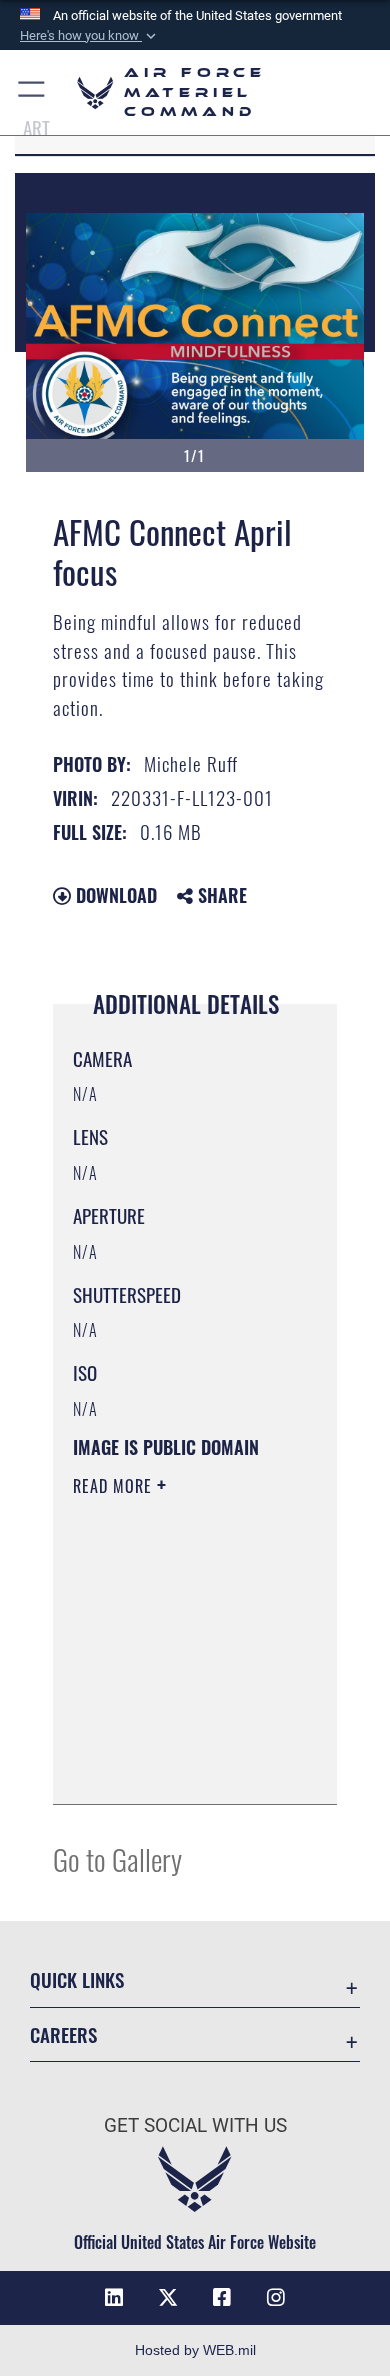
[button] (90, 36)
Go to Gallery (117, 1858)
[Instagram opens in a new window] (276, 2298)
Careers (63, 2034)
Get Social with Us (195, 2125)
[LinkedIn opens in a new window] (114, 2298)
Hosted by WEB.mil (195, 2350)
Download (114, 895)
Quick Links (77, 1979)
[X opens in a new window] (168, 2298)
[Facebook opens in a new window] (222, 2298)
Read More (115, 1486)
